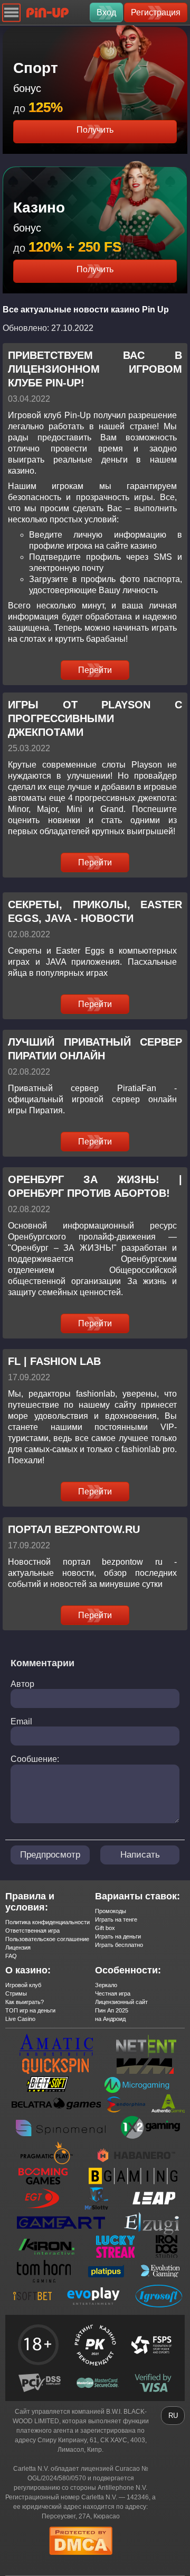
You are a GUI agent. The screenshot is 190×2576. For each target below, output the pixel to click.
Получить (95, 130)
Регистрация (156, 12)
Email (21, 1721)
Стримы (16, 1993)
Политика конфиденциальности (47, 1922)
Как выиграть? (25, 2002)
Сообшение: (35, 1759)
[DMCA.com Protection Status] (81, 2558)
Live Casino (20, 2019)
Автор (22, 1684)
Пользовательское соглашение (47, 1939)
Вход (106, 12)
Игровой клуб (23, 1985)
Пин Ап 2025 (112, 2010)
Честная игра (113, 1993)
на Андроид (110, 2019)
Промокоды (111, 1911)
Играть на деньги (118, 1936)
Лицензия (18, 1947)
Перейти (95, 670)
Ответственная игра (32, 1931)
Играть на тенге (116, 1919)
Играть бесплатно (119, 1945)
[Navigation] (11, 12)
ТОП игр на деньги (30, 2010)
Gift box (105, 1928)
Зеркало (106, 1985)
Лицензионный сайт (121, 2002)
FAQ (11, 1956)
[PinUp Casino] (47, 12)
